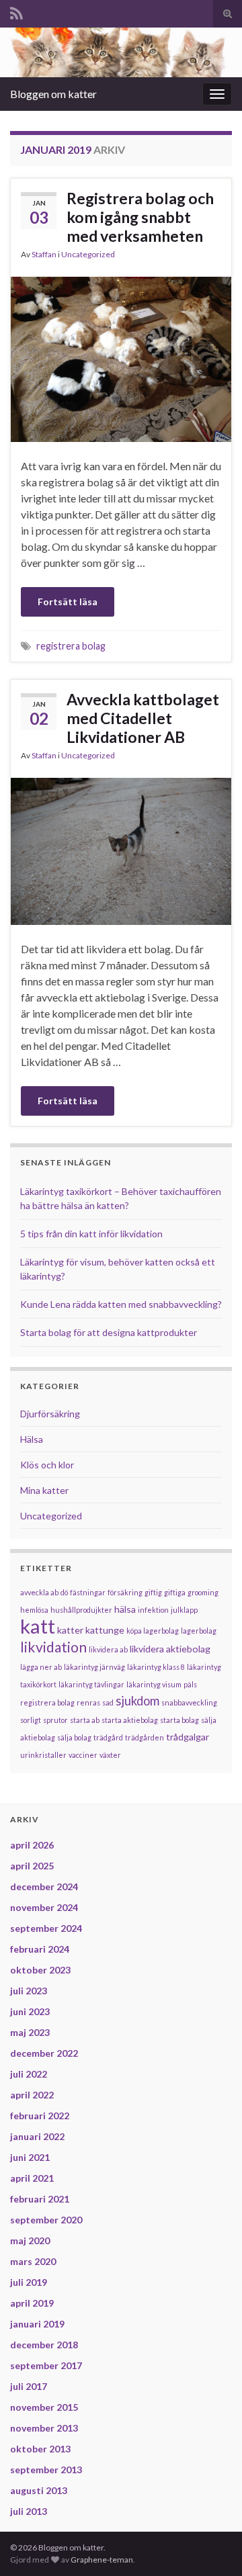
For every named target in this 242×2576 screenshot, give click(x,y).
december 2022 (44, 2053)
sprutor (55, 1720)
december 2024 (44, 1886)
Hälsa (32, 1439)
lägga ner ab (41, 1667)
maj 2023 (30, 2032)
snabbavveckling (189, 1702)
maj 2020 (30, 2240)
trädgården (145, 1737)
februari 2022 (40, 2116)
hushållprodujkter (81, 1610)
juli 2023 (29, 1991)
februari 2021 (40, 2199)
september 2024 (46, 1928)
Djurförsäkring (50, 1414)
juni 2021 (30, 2157)
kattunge (105, 1630)
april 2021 (32, 2178)
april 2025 (32, 1866)
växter (110, 1755)
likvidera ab (108, 1649)
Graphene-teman (102, 2560)
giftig (153, 1592)
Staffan (44, 254)
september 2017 (46, 2365)
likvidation (53, 1647)
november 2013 (44, 2428)
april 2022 (32, 2095)
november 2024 (44, 1907)
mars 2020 (33, 2261)
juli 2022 (29, 2074)
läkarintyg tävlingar (91, 1684)
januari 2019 (37, 2324)
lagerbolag (199, 1631)
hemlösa (34, 1610)
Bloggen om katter (53, 94)
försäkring (125, 1592)
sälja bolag (74, 1737)
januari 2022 (37, 2136)
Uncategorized (88, 254)
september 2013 (46, 2470)
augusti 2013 (39, 2490)
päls (190, 1684)
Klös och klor (47, 1465)
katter (70, 1630)
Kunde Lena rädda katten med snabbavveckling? (121, 1304)
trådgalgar (188, 1737)
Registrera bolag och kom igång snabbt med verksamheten (140, 217)
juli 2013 (29, 2511)
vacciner (83, 1755)
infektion (153, 1610)
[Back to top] (212, 2546)
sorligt (31, 1720)
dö (64, 1592)
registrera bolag (71, 646)
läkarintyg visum (154, 1684)
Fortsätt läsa (68, 602)
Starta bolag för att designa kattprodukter (109, 1332)
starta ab (85, 1720)
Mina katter (44, 1490)
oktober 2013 (40, 2449)
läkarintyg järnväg (94, 1667)
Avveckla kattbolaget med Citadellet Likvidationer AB (143, 718)
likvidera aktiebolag (170, 1649)
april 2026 (32, 1845)
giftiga (175, 1592)
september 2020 (46, 2220)
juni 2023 (30, 2011)
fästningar (88, 1592)
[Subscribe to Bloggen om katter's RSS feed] (16, 11)
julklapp (184, 1610)
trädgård (108, 1737)
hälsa (125, 1609)
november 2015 (44, 2407)
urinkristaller (43, 1755)
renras (88, 1702)
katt (38, 1626)
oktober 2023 (40, 1970)
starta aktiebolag (130, 1720)
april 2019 (32, 2303)
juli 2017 (29, 2386)
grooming (203, 1592)
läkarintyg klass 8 (156, 1667)
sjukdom (137, 1701)
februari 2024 (40, 1949)
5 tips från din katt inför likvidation (91, 1234)
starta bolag (179, 1720)
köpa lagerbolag (153, 1631)
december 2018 (44, 2345)
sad (108, 1702)
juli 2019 (29, 2282)
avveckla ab (39, 1592)
